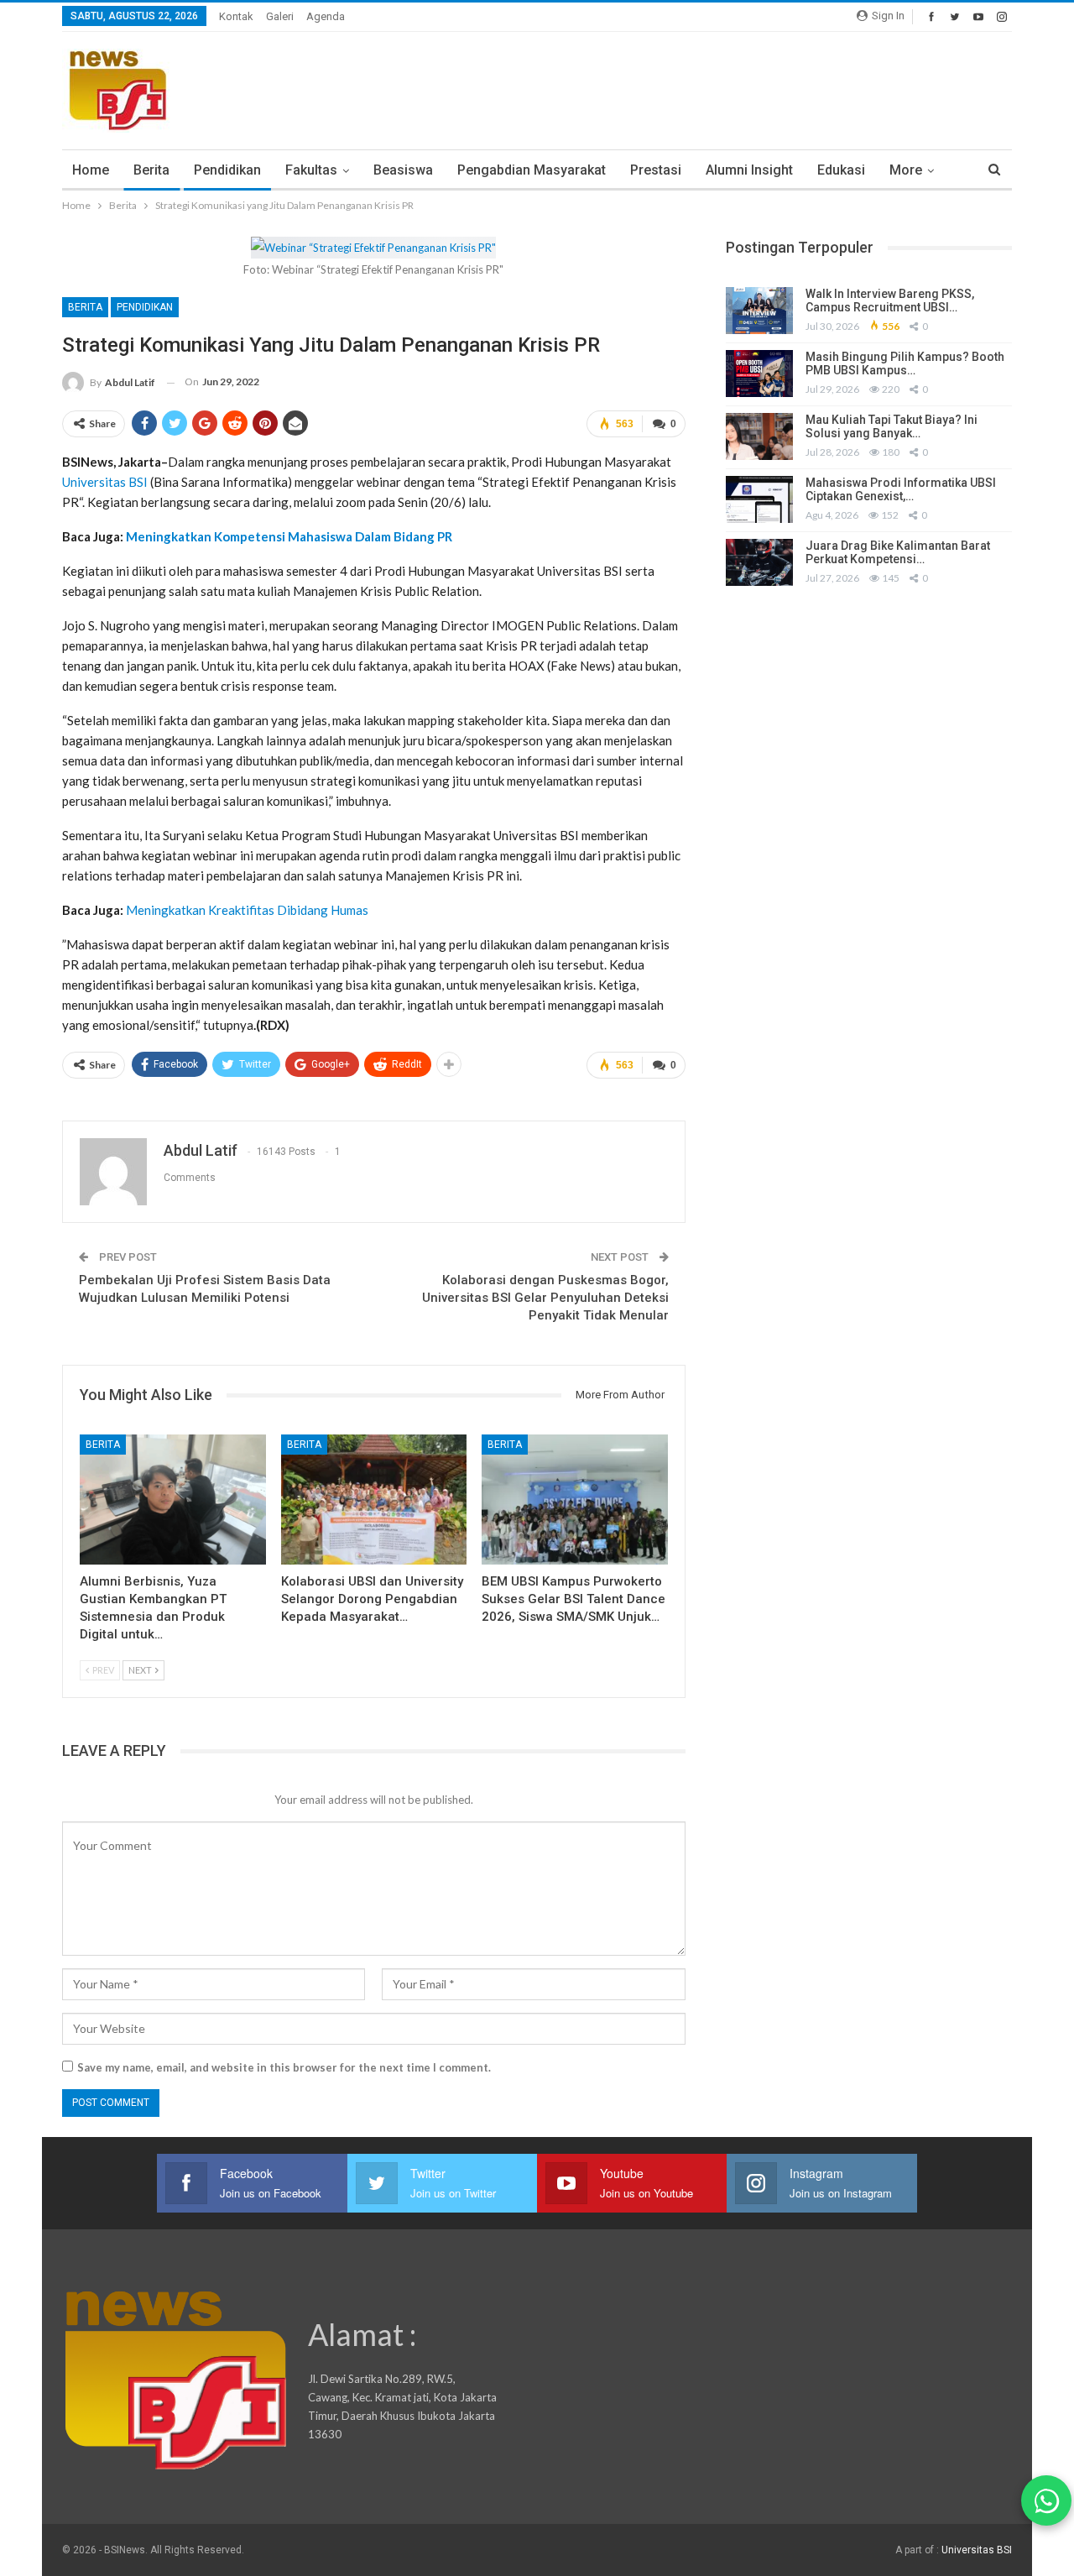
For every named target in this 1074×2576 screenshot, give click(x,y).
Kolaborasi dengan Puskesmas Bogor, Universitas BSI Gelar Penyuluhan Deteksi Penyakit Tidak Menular (545, 1298)
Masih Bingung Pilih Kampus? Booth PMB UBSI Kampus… (905, 364)
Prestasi (656, 170)
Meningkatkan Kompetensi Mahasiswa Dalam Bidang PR (289, 536)
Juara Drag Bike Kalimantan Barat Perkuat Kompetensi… (898, 553)
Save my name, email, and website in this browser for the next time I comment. (284, 2067)
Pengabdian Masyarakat (532, 170)
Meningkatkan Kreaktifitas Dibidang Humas (247, 910)
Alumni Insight (749, 170)
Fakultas (311, 170)
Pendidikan (227, 170)
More (906, 170)
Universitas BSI (105, 482)
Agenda (326, 16)
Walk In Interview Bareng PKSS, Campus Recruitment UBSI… (890, 301)
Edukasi (841, 170)
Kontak (236, 16)
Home (91, 170)
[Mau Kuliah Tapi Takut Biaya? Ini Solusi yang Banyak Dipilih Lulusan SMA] (759, 436)
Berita (151, 170)
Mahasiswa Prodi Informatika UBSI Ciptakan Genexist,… (901, 490)
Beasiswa (403, 170)
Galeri (280, 16)
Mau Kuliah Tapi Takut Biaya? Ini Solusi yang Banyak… (892, 427)
